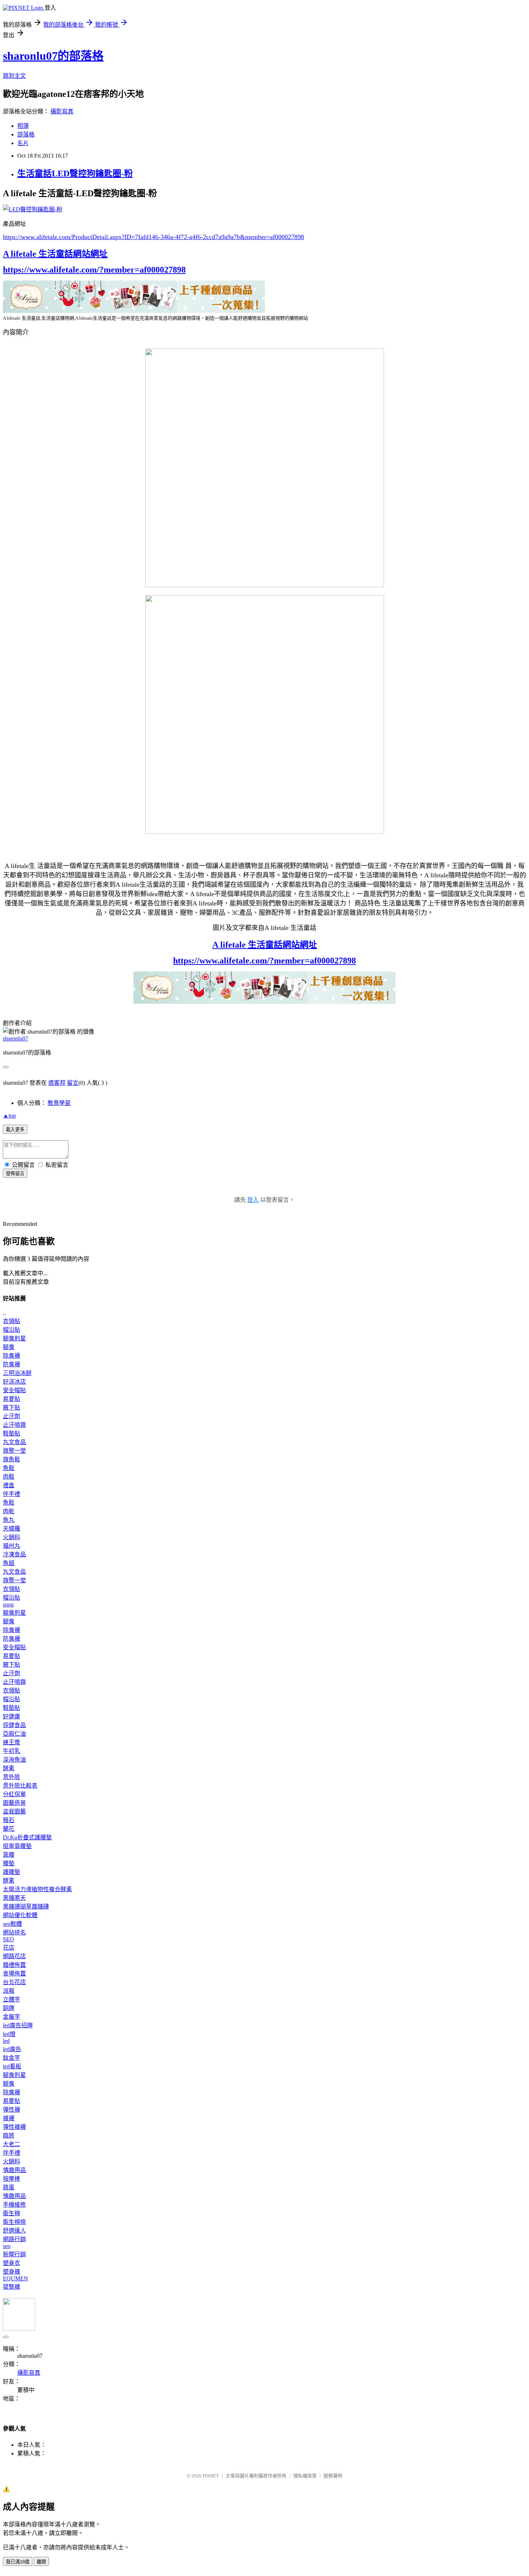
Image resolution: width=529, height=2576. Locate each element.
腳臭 (9, 1347)
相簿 (23, 126)
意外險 (12, 1777)
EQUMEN (15, 2278)
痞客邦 (57, 1083)
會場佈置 (14, 1973)
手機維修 (14, 2205)
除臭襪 (12, 1356)
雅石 (9, 1820)
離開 (41, 2562)
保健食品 (14, 1725)
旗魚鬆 (12, 1459)
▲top (9, 1116)
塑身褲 (12, 2272)
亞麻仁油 (14, 1734)
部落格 (26, 134)
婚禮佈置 (14, 1965)
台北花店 (14, 1982)
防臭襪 (12, 1364)
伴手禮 (12, 1494)
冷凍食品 (14, 1554)
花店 (9, 1948)
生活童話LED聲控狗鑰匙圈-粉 (75, 174)
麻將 (9, 2136)
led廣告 (12, 2049)
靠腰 (9, 1855)
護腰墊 (12, 1872)
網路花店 (14, 1956)
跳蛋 (9, 2187)
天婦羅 (12, 1528)
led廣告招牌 (18, 2025)
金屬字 (12, 2017)
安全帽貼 (14, 1390)
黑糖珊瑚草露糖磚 (26, 1907)
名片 (23, 143)
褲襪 (9, 2118)
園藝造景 (14, 1803)
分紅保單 (14, 1794)
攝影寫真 (62, 111)
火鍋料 (12, 1537)
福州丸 (12, 1546)
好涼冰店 (14, 1382)
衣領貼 (12, 1321)
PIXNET (211, 2476)
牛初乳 (12, 1751)
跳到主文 (14, 76)
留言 (73, 1083)
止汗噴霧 (14, 1425)
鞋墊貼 (12, 1433)
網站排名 (14, 1932)
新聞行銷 (14, 2254)
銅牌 (9, 2008)
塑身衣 (12, 2263)
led (6, 2041)
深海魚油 (14, 1760)
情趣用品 (14, 2170)
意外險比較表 (20, 1786)
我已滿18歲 (18, 2562)
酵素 (9, 1768)
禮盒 (9, 1485)
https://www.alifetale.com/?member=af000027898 (94, 270)
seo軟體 (12, 1924)
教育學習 (59, 1103)
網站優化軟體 (20, 1915)
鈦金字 (12, 2058)
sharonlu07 (15, 1039)
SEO (8, 1939)
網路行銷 (14, 2239)
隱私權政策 (305, 2476)
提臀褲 (12, 2287)
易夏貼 (12, 1399)
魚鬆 (9, 1468)
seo (7, 2246)
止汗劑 (12, 1416)
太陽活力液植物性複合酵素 (37, 1889)
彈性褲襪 (14, 2127)
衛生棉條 (14, 2222)
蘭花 (9, 1829)
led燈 (9, 2034)
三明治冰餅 (17, 1373)
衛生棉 (12, 2213)
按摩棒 (12, 2179)
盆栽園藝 (14, 1811)
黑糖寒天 (14, 1898)
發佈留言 (15, 1174)
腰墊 (9, 1863)
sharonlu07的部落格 (53, 56)
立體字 (12, 1999)
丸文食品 (14, 1442)
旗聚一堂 (14, 1451)
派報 (9, 1991)
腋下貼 (12, 1408)
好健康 (12, 1716)
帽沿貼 (12, 1330)
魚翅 (9, 1563)
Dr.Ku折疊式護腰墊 (27, 1837)
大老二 (12, 2144)
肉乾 (9, 1511)
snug (8, 1604)
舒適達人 (14, 2231)
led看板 (12, 2066)
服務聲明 (333, 2476)
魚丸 (9, 1520)
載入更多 (15, 1130)
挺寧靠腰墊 (17, 1846)
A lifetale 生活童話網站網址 (55, 254)
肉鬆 (9, 1477)
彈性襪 (12, 2110)
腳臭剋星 (14, 1338)
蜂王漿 (12, 1742)
